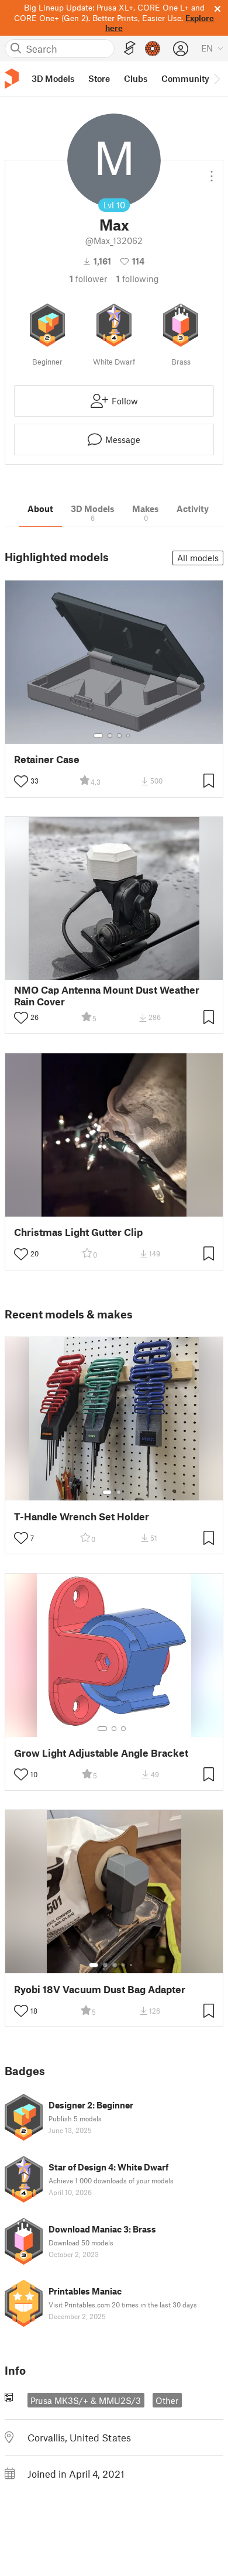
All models (198, 558)
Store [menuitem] (99, 78)
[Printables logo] (12, 79)
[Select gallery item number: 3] (119, 736)
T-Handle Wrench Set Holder (82, 1517)
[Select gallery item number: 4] (129, 736)
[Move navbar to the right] (216, 79)
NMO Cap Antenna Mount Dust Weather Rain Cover (107, 995)
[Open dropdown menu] (212, 171)
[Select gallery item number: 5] (132, 1965)
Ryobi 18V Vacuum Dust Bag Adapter (100, 1989)
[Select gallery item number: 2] (110, 736)
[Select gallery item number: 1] (98, 736)
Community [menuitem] (185, 78)
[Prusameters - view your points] (153, 49)
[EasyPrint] (130, 48)
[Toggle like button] (21, 781)
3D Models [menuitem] (53, 78)
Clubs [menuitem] (136, 78)
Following (138, 279)
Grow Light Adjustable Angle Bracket (101, 1753)
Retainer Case (47, 759)
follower (88, 279)
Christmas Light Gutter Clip (78, 1232)
